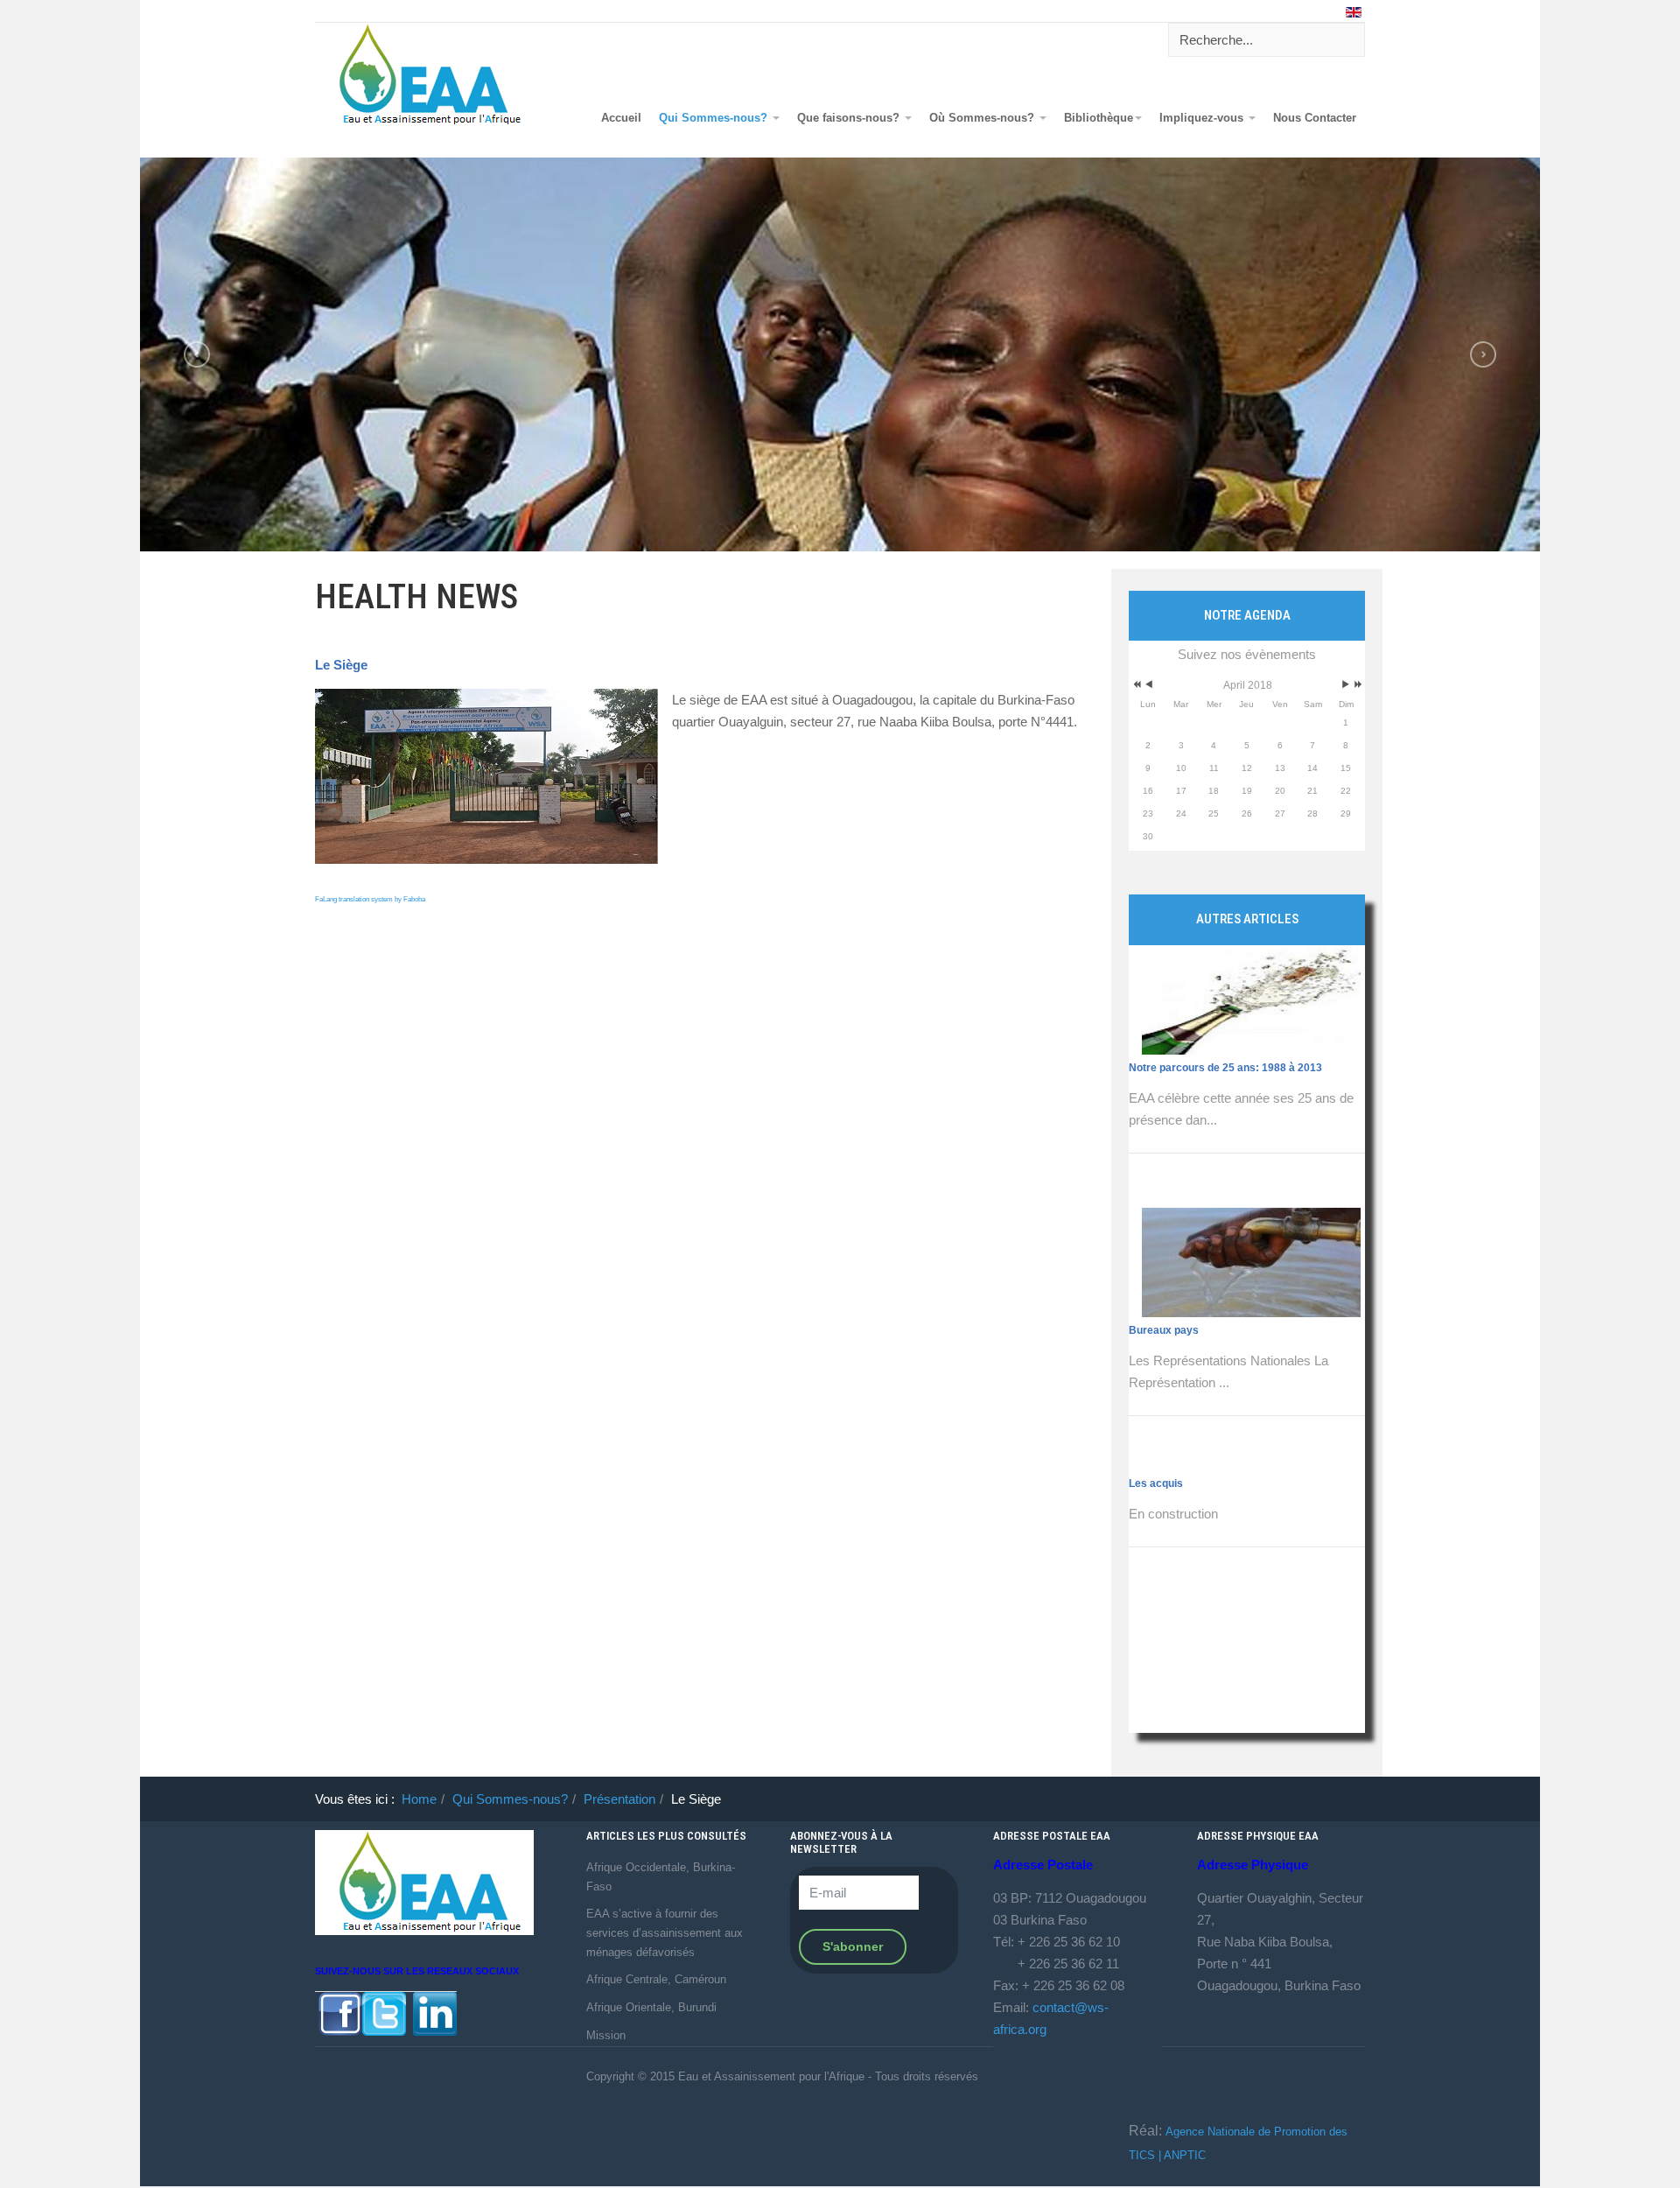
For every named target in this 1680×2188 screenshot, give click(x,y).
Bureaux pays (1164, 1068)
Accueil (621, 118)
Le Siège (341, 665)
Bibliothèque (1099, 118)
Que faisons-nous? (850, 118)
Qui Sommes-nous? (715, 118)
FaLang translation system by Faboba (370, 899)
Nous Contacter (1315, 118)
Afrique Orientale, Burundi (651, 2007)
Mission (606, 2035)
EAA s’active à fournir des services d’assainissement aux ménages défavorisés (665, 1932)
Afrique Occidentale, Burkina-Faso (661, 1877)
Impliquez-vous (1203, 118)
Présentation (619, 1799)
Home (419, 1799)
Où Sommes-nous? (983, 118)
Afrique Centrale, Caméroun (656, 1979)
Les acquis (1156, 1221)
